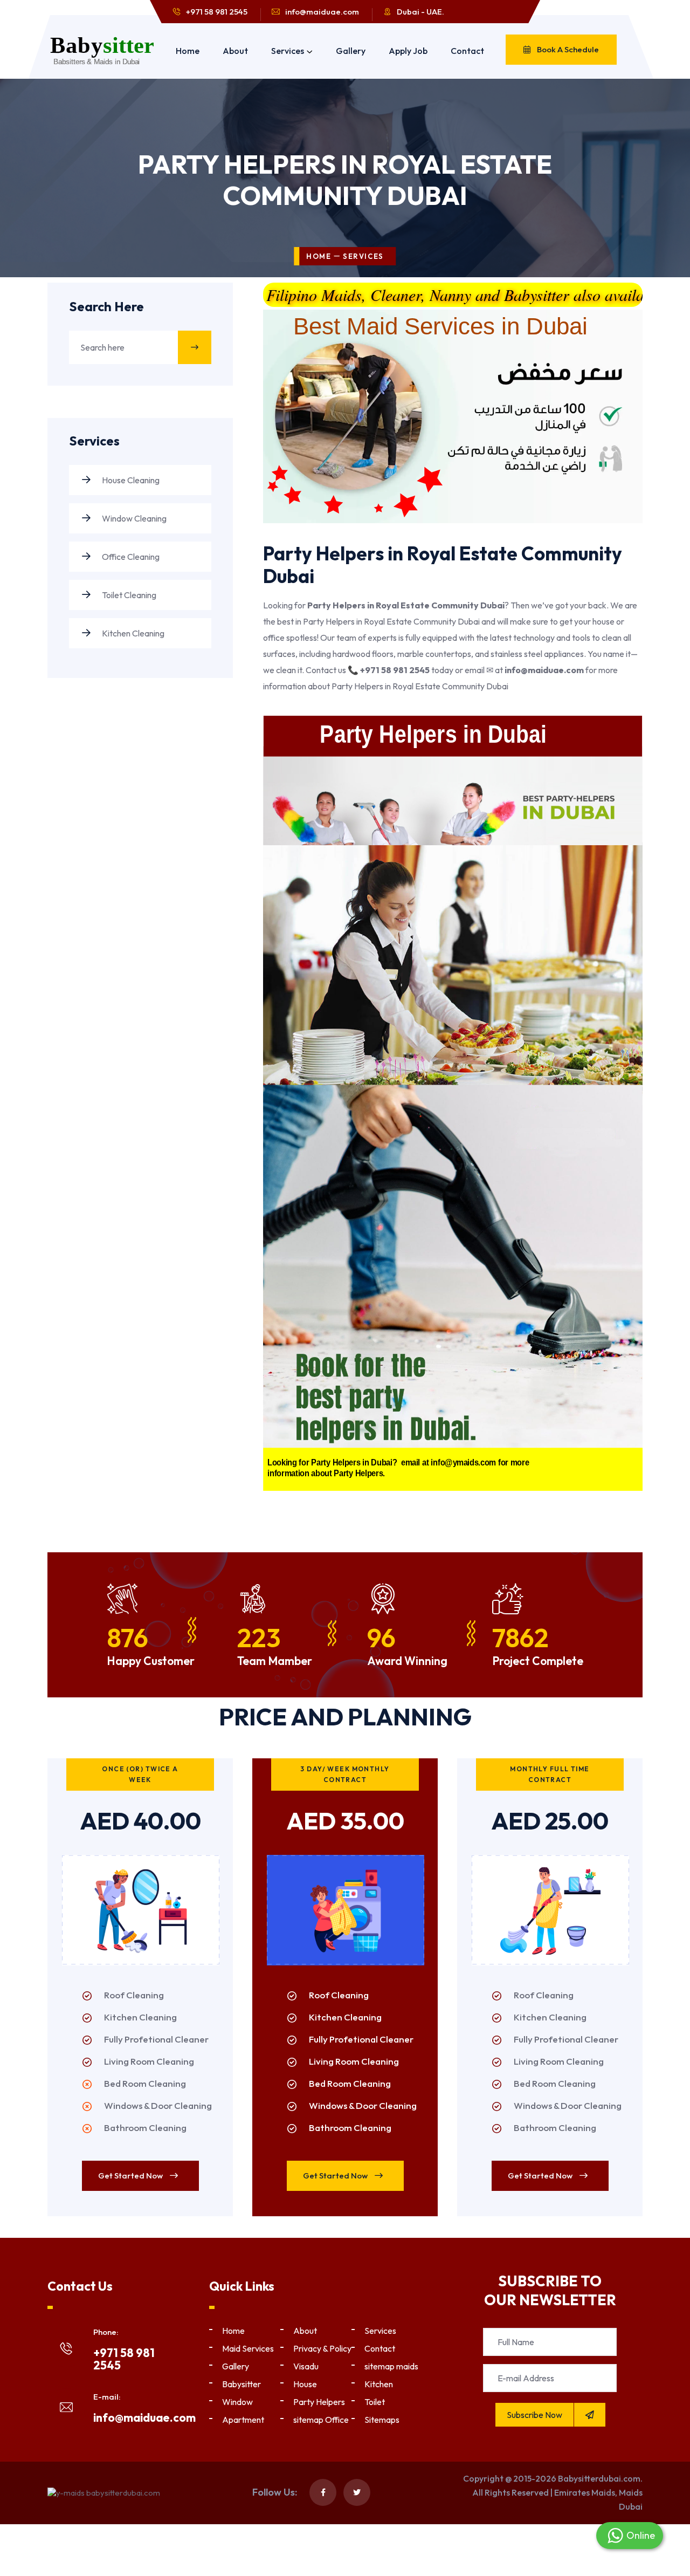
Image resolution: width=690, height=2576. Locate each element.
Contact (467, 51)
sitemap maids (391, 2366)
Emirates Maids (585, 2492)
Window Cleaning (133, 518)
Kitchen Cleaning (132, 633)
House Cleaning (130, 480)
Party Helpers (319, 2402)
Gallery (351, 51)
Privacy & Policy (322, 2348)
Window (237, 2402)
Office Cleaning (130, 557)
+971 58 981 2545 (217, 12)
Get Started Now (131, 2176)
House (305, 2384)
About (235, 51)
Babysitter (241, 2384)
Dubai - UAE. (420, 12)
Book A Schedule (567, 49)
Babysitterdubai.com (599, 2478)
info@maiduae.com (322, 12)
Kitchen (379, 2384)
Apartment (243, 2420)
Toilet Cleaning (128, 595)
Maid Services (248, 2348)
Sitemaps (382, 2420)
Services (288, 51)
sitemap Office (321, 2420)
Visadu (306, 2366)
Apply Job (408, 51)
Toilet (375, 2402)
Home (188, 51)
